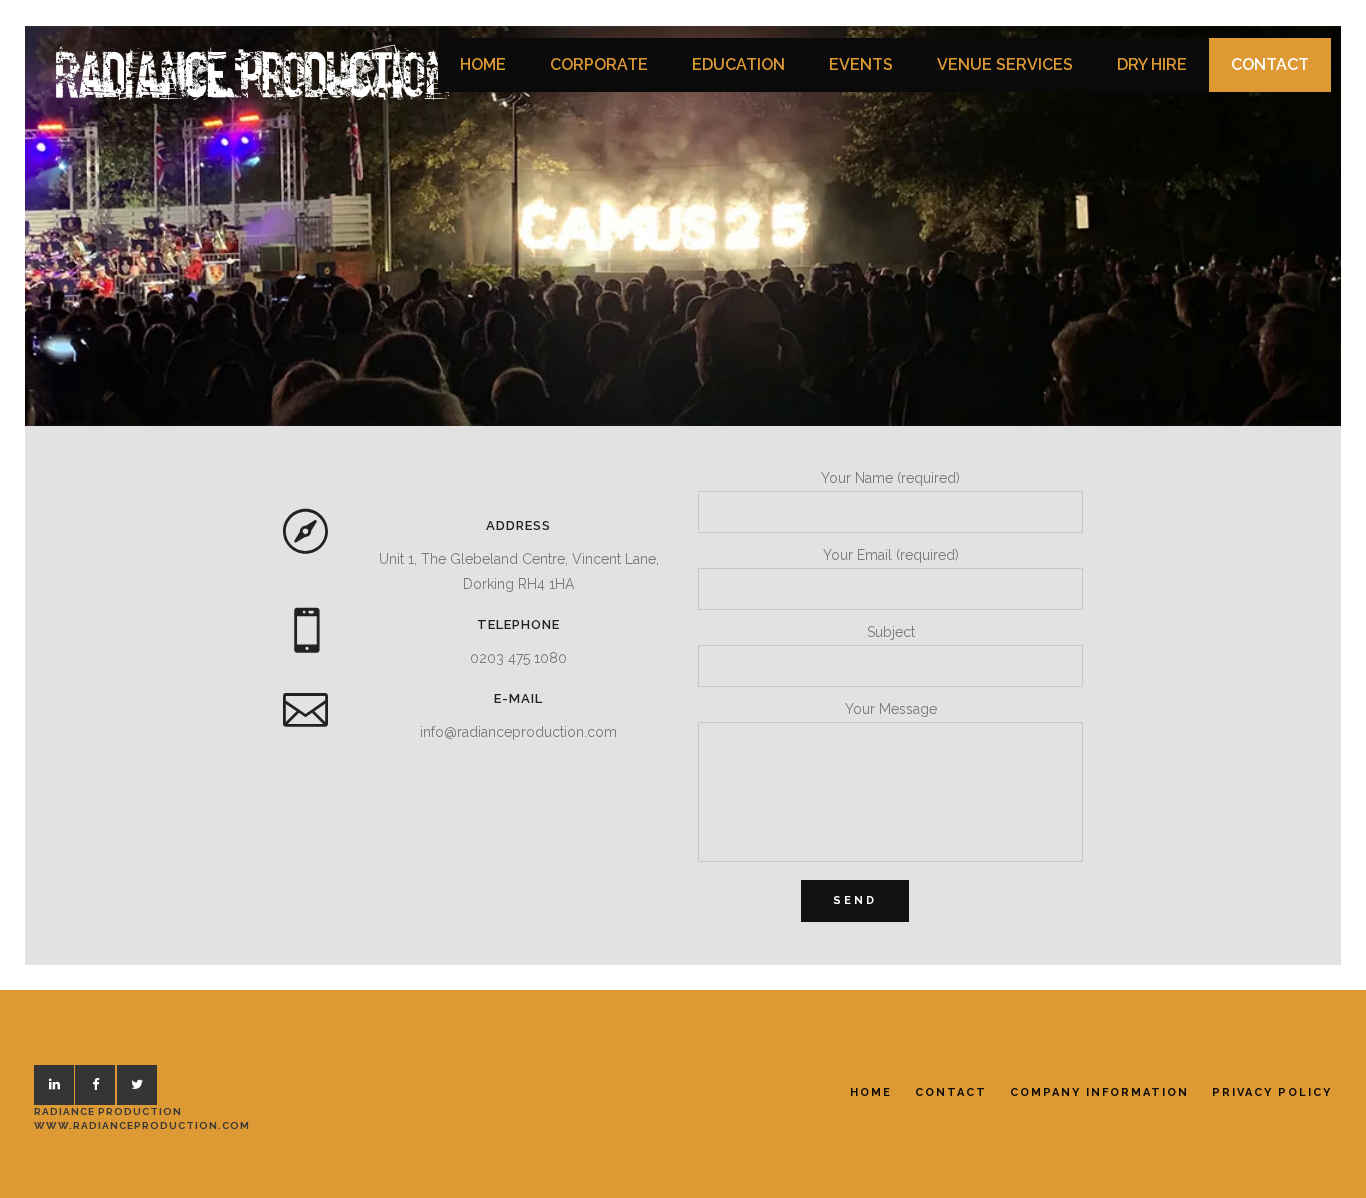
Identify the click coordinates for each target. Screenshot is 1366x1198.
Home (871, 1092)
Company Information (1099, 1092)
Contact (951, 1092)
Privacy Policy (1272, 1092)
